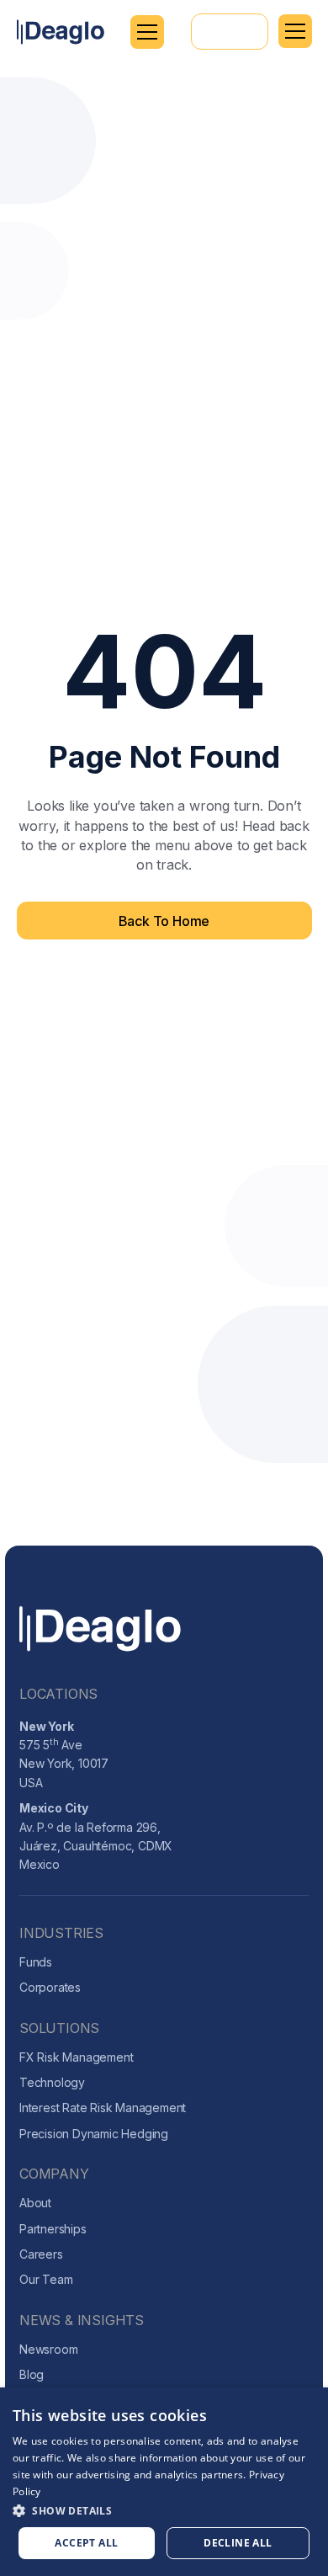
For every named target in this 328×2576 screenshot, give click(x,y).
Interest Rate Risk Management (103, 2108)
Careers (41, 2254)
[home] (61, 32)
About (35, 2203)
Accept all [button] (86, 2543)
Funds (36, 1962)
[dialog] (164, 2482)
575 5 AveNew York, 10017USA (64, 1754)
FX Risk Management (76, 2057)
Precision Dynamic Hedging (94, 2134)
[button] (147, 32)
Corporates (50, 1987)
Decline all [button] (238, 2543)
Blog (32, 2374)
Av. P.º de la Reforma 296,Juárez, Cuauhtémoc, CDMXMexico (96, 1836)
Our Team (46, 2279)
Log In (230, 31)
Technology (52, 2082)
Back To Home (164, 921)
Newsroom (48, 2349)
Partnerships (53, 2229)
